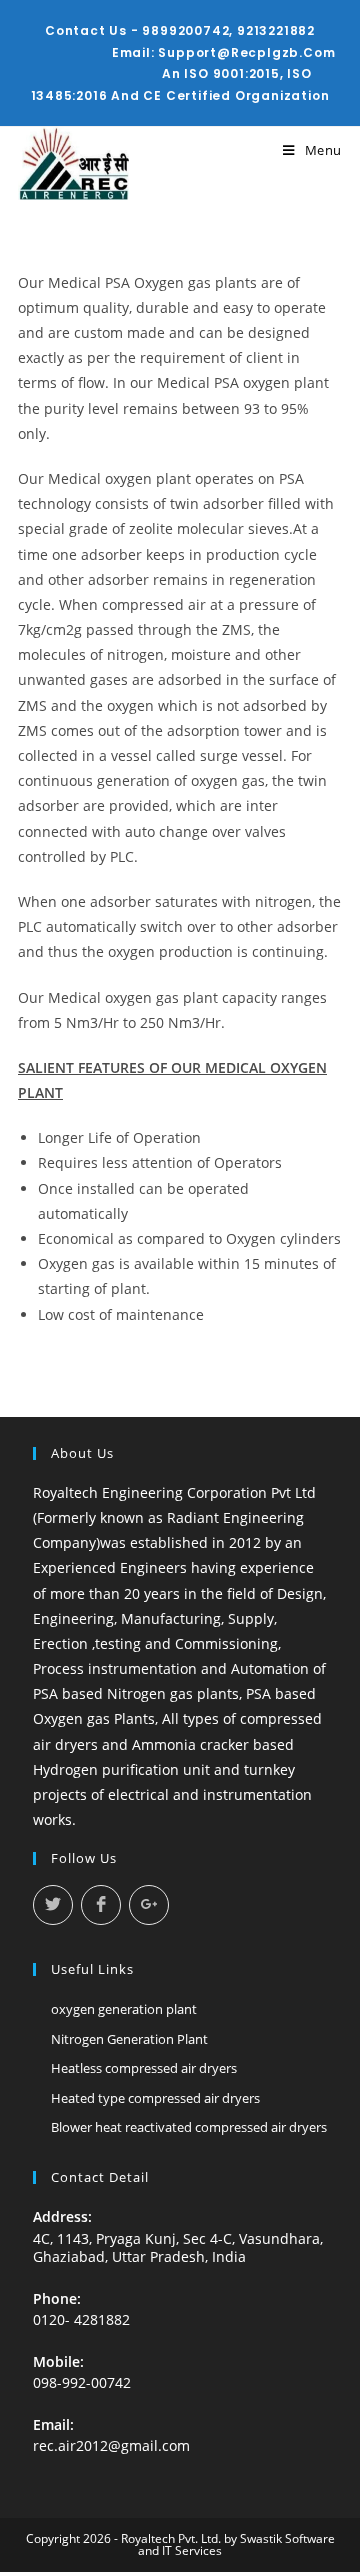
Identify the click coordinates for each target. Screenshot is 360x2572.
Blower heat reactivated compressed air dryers (189, 2127)
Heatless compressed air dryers (144, 2068)
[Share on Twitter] (53, 1905)
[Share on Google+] (149, 1905)
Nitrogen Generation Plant (129, 2039)
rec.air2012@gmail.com (111, 2445)
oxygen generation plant (124, 2009)
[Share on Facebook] (101, 1905)
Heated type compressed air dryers (155, 2098)
